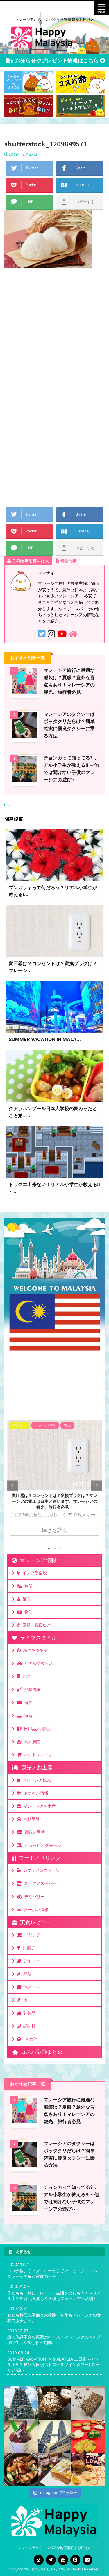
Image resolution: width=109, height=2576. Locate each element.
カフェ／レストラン (40, 1870)
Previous (13, 1486)
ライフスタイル (37, 1638)
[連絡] (87, 2560)
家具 (27, 1702)
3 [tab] (60, 1549)
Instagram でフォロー (58, 2492)
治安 (26, 1599)
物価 (27, 1612)
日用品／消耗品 (37, 1728)
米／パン (31, 1987)
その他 (30, 2039)
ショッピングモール (42, 1845)
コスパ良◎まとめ (40, 2052)
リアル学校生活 (37, 1663)
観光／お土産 (35, 1767)
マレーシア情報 (37, 1560)
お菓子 (28, 1948)
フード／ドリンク (38, 1858)
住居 (26, 1676)
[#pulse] (88, 2470)
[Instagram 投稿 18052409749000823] (54, 2470)
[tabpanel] (54, 1481)
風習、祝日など (35, 1625)
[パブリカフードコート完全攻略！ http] (21, 2470)
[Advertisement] (54, 334)
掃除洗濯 (31, 1689)
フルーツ (30, 1961)
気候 (27, 1586)
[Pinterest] (75, 2560)
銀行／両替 (33, 1832)
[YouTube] (63, 2560)
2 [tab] (55, 1549)
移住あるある (34, 1650)
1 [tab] (49, 1549)
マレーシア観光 (35, 1780)
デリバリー (33, 1896)
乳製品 (28, 2013)
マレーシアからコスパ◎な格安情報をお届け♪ (54, 2548)
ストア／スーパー (39, 1883)
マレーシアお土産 (38, 1806)
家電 (27, 1715)
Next (96, 1486)
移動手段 (30, 1819)
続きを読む (55, 1530)
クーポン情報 (35, 1909)
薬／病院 (31, 1742)
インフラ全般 (33, 1573)
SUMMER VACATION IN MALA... (45, 1039)
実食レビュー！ (37, 1922)
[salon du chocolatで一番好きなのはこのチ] (54, 2403)
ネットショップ (37, 1755)
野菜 (26, 1974)
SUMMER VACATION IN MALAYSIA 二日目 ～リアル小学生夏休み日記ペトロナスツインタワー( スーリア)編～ (53, 2364)
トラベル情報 (35, 1793)
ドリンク (31, 1935)
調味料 (28, 2026)
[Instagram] (39, 2560)
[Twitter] (51, 2560)
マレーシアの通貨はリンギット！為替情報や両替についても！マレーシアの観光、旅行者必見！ (55, 1501)
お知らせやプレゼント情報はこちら (55, 60)
